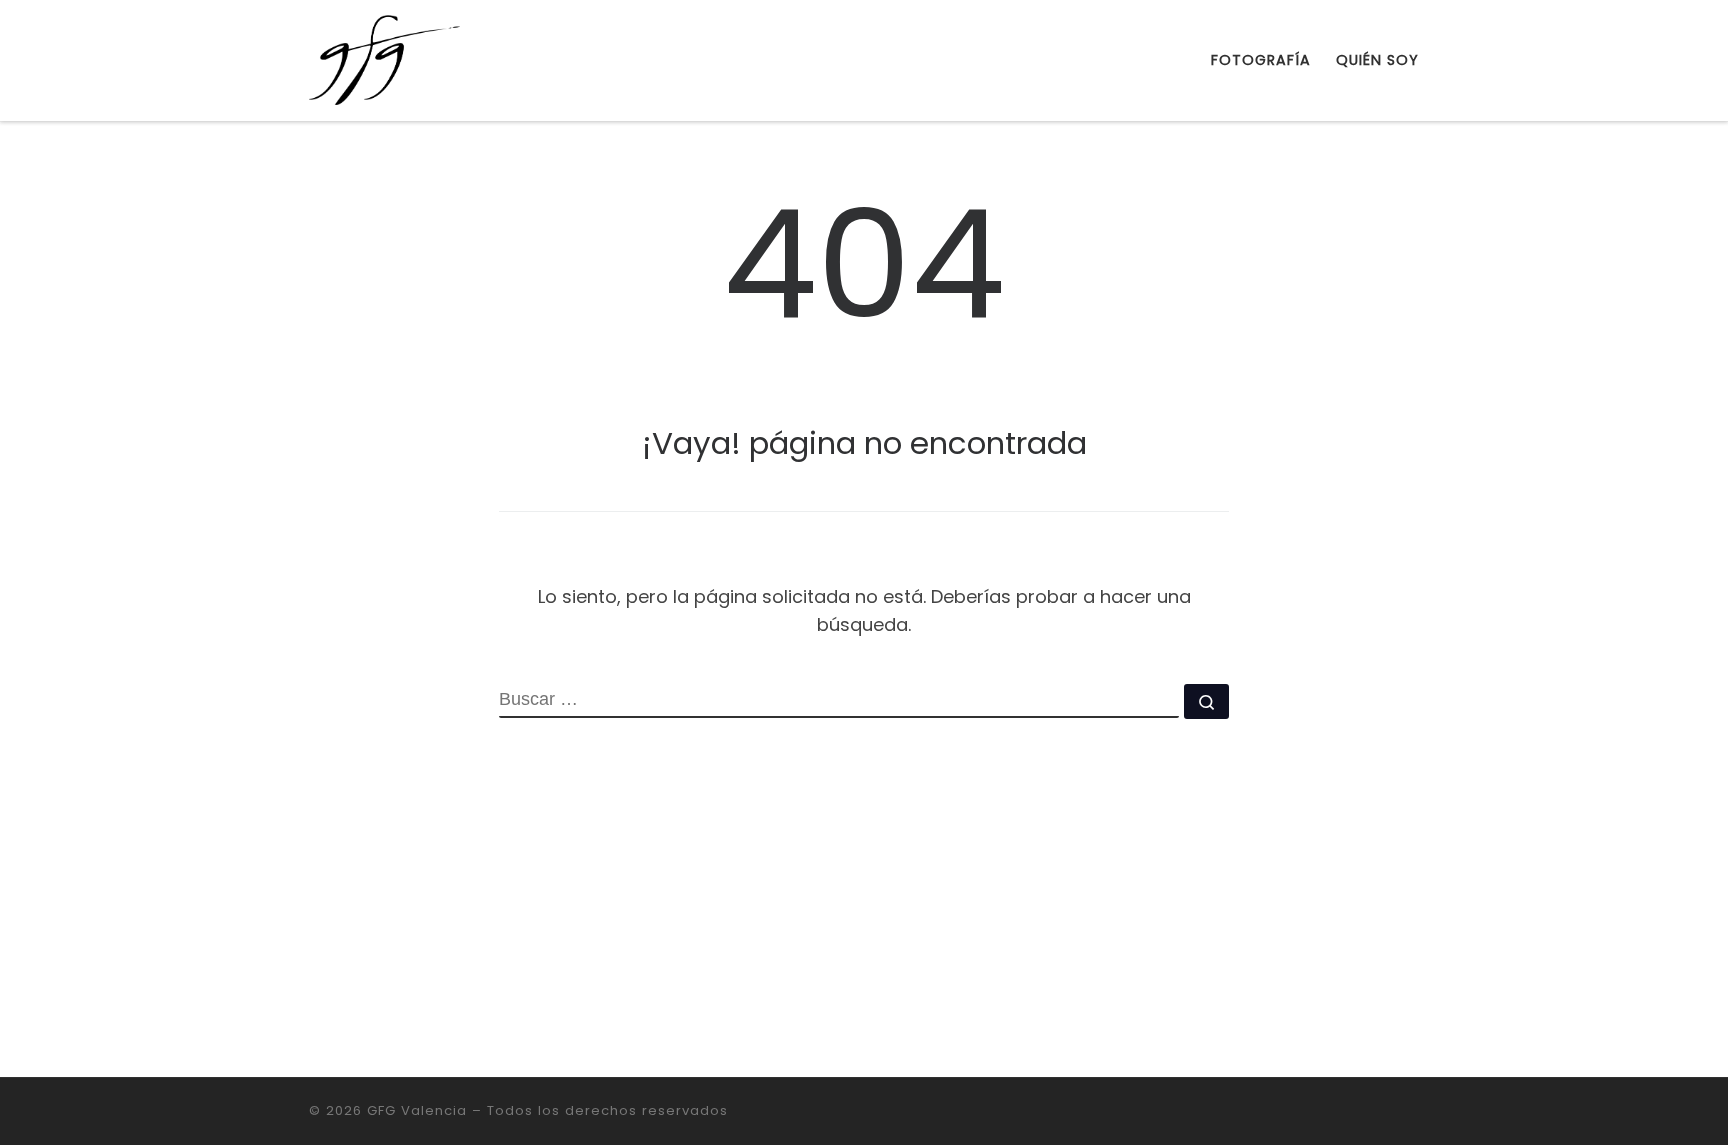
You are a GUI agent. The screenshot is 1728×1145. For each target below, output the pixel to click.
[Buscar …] (1206, 701)
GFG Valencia (417, 1110)
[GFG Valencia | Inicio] (384, 57)
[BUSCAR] (839, 701)
